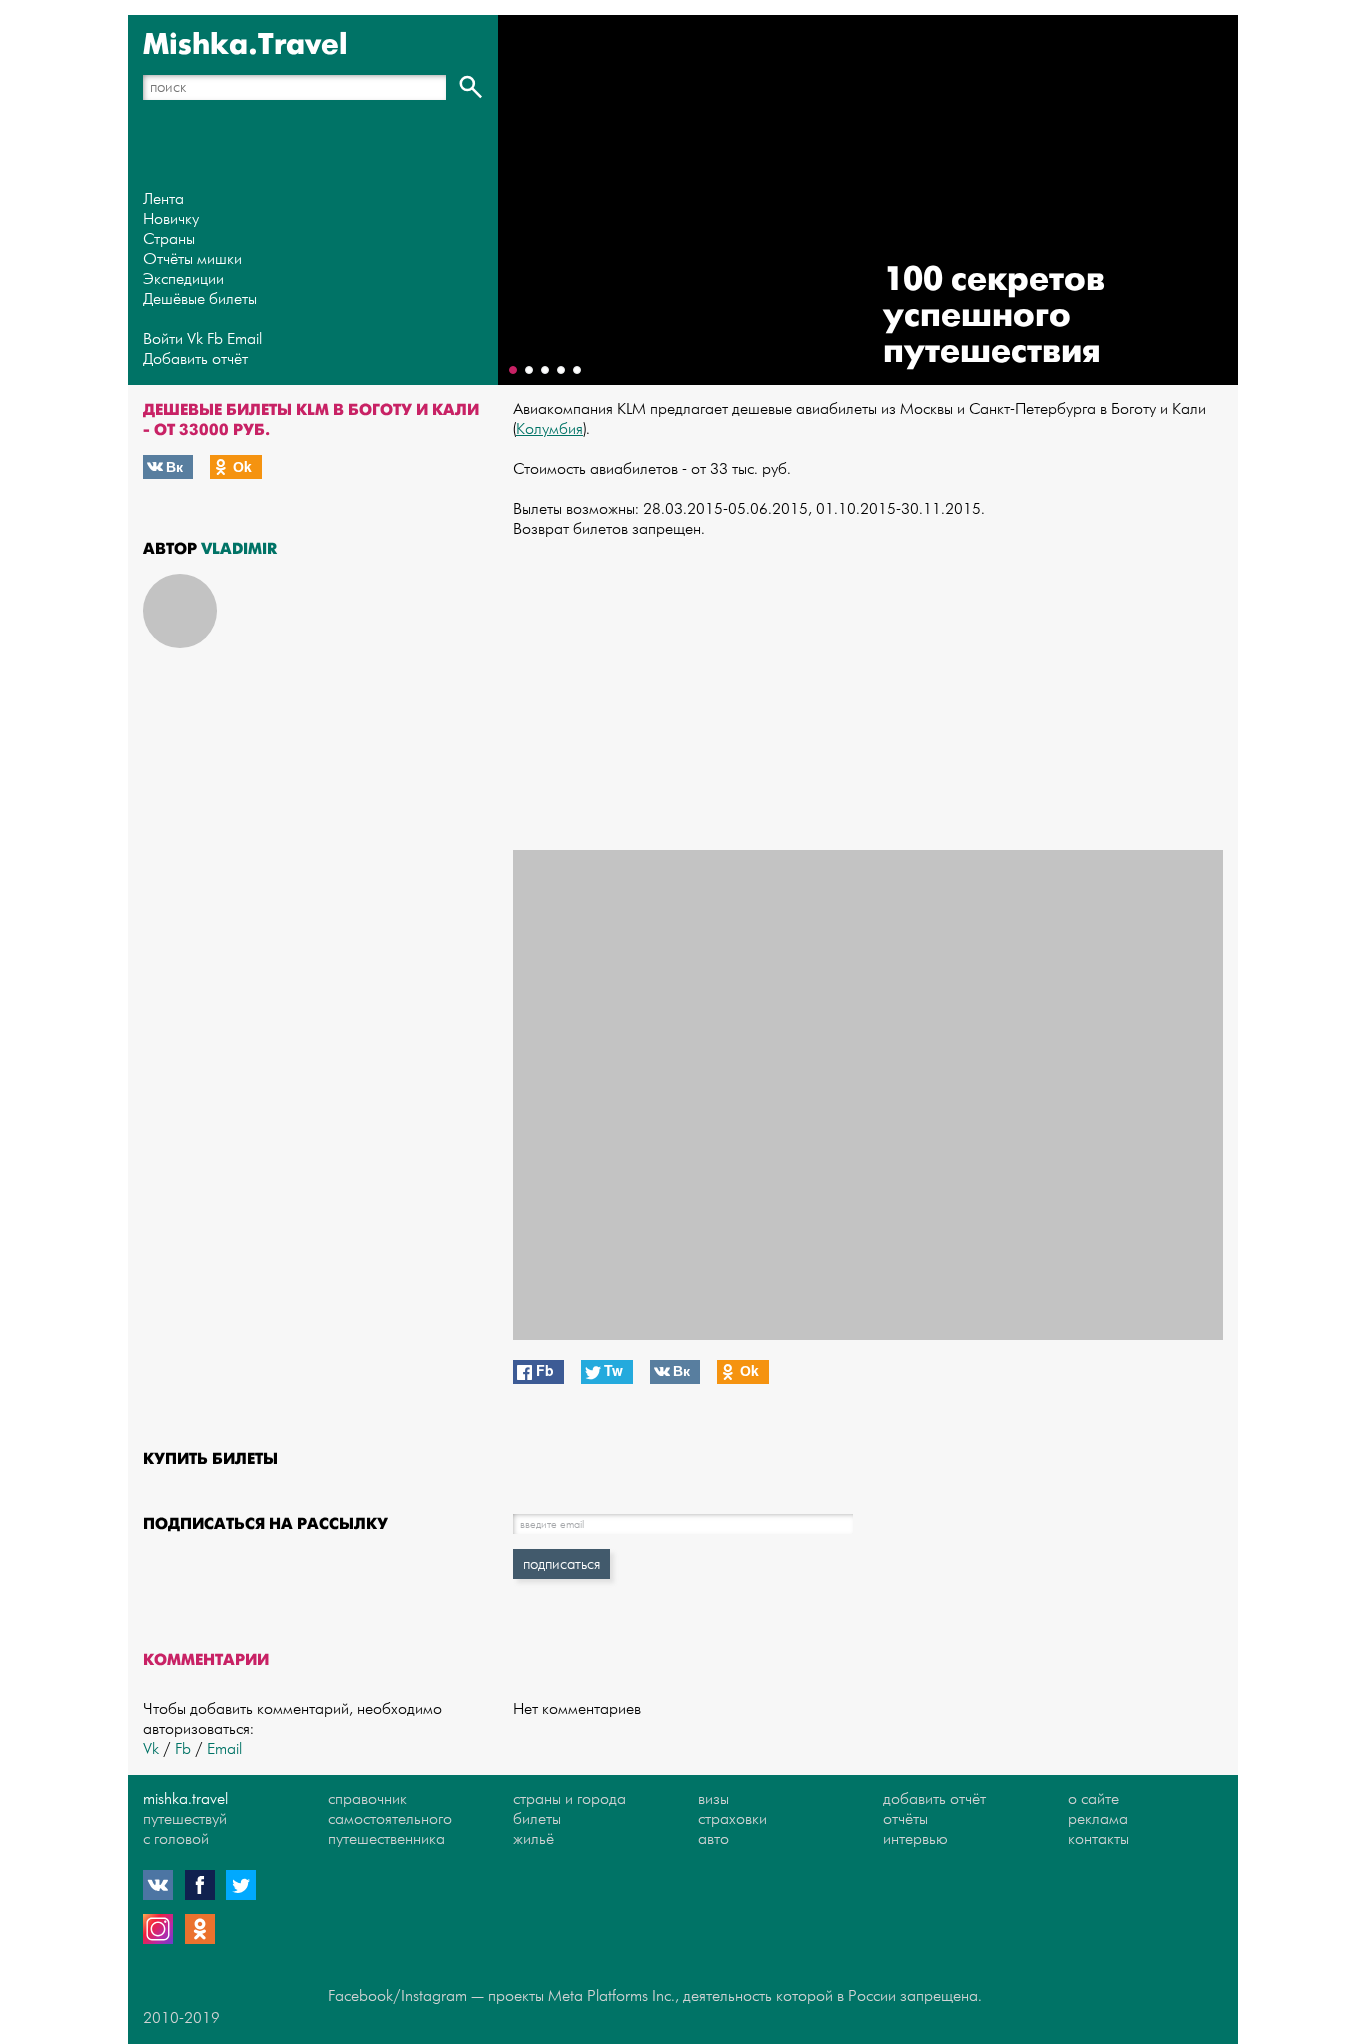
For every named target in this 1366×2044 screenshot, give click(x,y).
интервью (915, 1839)
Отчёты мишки (192, 259)
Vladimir (239, 548)
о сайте (1093, 1799)
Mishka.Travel (245, 45)
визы (713, 1799)
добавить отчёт (934, 1799)
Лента (163, 199)
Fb (215, 339)
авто (713, 1839)
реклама (1098, 1819)
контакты (1098, 1839)
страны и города (569, 1799)
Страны (169, 239)
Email (244, 339)
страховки (732, 1819)
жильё (533, 1839)
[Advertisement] (868, 695)
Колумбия (549, 429)
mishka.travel (185, 1799)
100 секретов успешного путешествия (994, 315)
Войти (163, 339)
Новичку (171, 219)
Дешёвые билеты (200, 299)
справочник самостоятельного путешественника (390, 1819)
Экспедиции (183, 279)
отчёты (905, 1819)
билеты (537, 1819)
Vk (195, 339)
